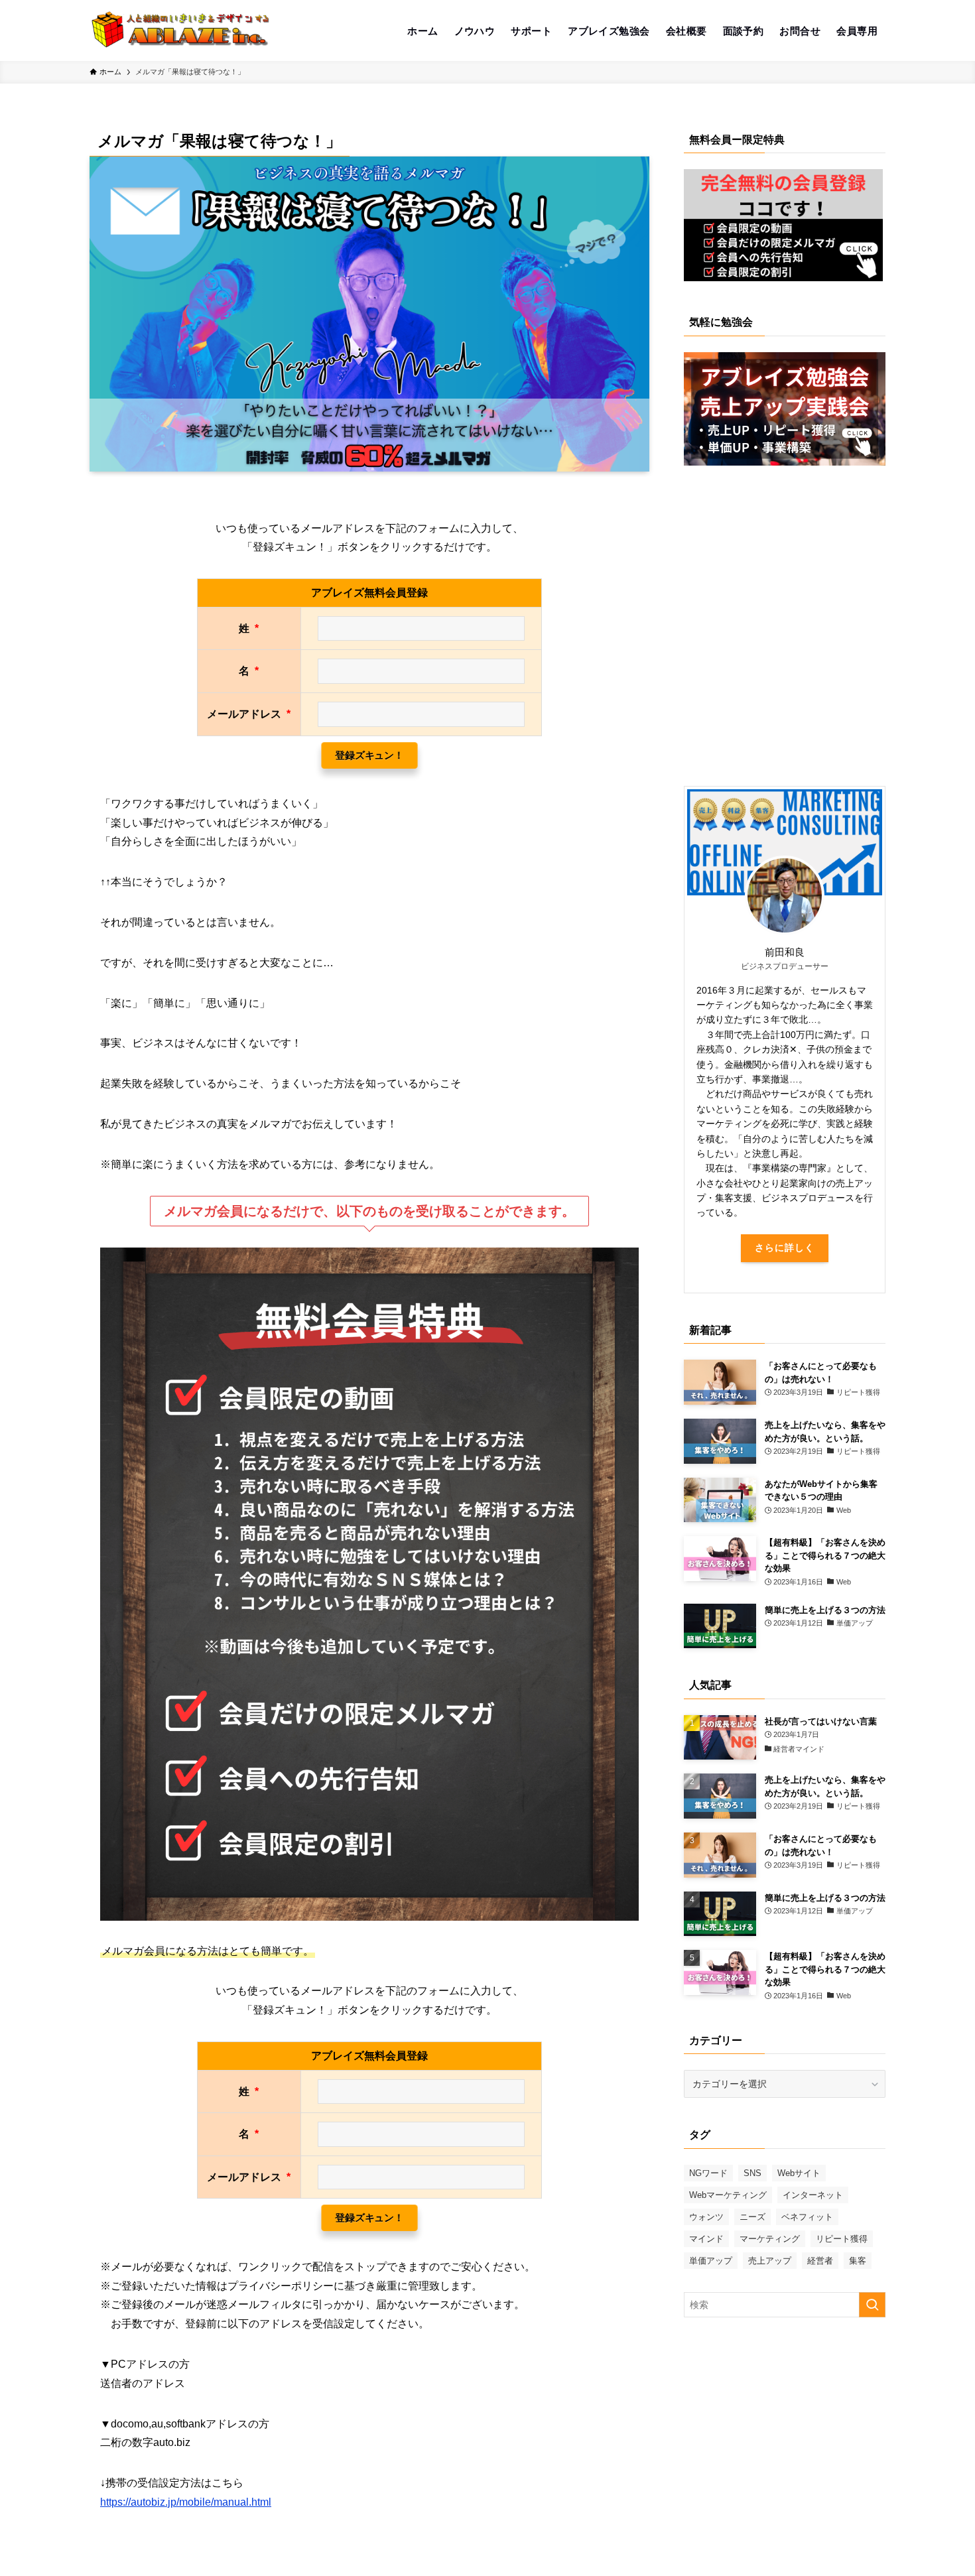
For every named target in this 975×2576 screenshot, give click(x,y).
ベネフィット (807, 2217)
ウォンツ (706, 2217)
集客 (858, 2261)
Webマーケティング (728, 2195)
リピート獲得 (842, 2239)
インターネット (813, 2195)
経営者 (820, 2261)
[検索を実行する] (872, 2305)
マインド (706, 2239)
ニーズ (752, 2217)
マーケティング (770, 2239)
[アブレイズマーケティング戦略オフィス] (181, 31)
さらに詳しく (785, 1248)
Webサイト (799, 2173)
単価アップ (711, 2261)
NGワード (708, 2173)
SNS (752, 2173)
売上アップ (770, 2261)
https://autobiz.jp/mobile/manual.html (186, 2502)
